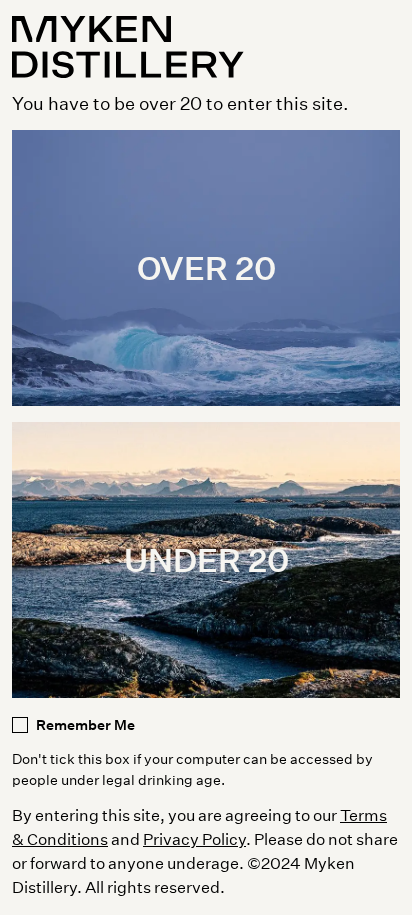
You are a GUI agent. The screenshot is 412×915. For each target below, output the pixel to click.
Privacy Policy (194, 838)
